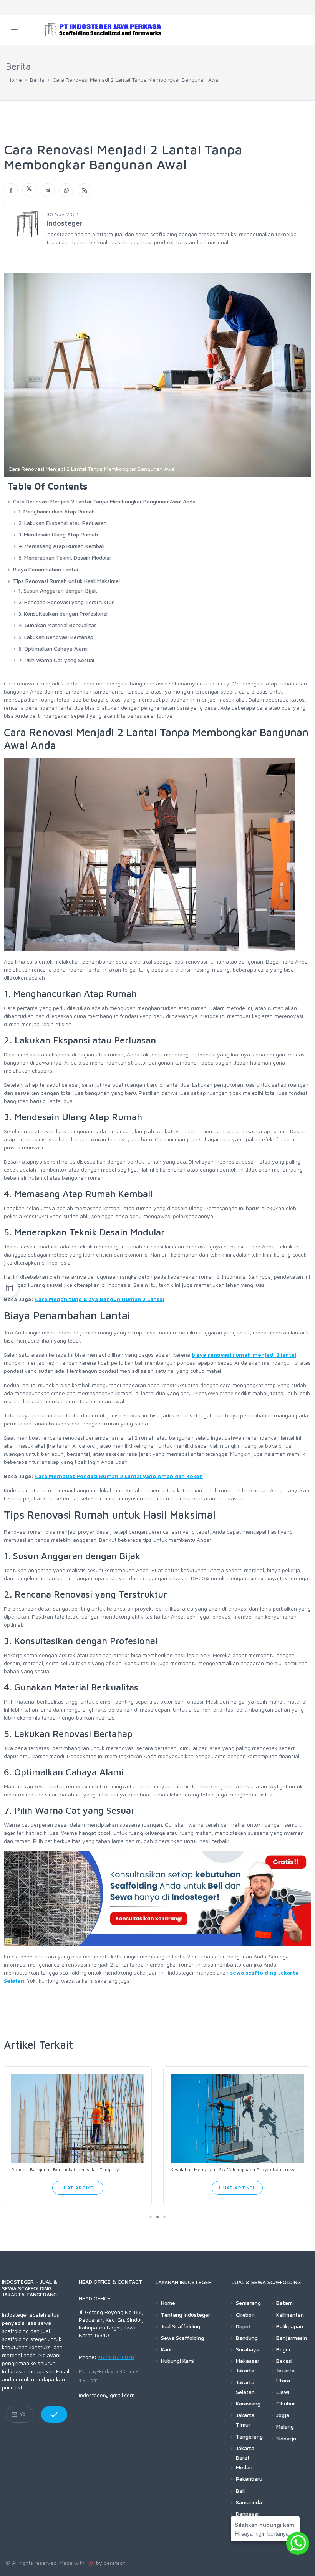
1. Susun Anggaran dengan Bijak (58, 590)
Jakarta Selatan (245, 2387)
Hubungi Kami (178, 2361)
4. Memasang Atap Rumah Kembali (61, 546)
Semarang (248, 2303)
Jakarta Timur (245, 2420)
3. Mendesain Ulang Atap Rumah (58, 534)
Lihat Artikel (78, 2188)
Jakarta (245, 2370)
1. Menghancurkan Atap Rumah (57, 511)
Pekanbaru (249, 2479)
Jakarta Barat (245, 2453)
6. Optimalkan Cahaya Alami (53, 648)
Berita (37, 80)
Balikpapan (290, 2326)
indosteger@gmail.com (107, 2395)
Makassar (248, 2361)
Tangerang (249, 2436)
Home (15, 80)
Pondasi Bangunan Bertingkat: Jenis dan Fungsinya (66, 2170)
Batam (284, 2303)
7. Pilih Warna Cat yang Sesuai (56, 660)
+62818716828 (116, 2357)
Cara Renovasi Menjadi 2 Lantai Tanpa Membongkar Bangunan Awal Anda (104, 501)
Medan (244, 2467)
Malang (285, 2426)
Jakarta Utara (285, 2375)
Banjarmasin (292, 2338)
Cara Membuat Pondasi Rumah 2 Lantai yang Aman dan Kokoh (119, 1476)
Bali (240, 2491)
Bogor (283, 2349)
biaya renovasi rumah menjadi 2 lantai (244, 1355)
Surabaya (248, 2349)
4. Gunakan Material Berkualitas (58, 625)
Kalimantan (290, 2315)
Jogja (283, 2415)
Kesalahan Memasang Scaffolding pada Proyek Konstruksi (233, 2170)
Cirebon (245, 2315)
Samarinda (249, 2502)
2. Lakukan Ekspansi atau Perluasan (63, 523)
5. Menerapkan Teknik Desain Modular (65, 557)
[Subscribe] (54, 2414)
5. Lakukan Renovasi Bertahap (56, 637)
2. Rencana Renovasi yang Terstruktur (66, 602)
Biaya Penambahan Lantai (46, 569)
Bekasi (284, 2361)
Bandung (247, 2338)
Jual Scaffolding (181, 2326)
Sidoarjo (286, 2438)
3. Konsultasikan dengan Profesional (63, 613)
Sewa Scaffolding (182, 2338)
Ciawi (283, 2392)
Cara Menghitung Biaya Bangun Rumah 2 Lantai (99, 1299)
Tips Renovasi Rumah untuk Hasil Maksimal (66, 581)
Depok (244, 2326)
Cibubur (286, 2403)
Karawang (248, 2403)
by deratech (109, 2563)
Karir (167, 2349)
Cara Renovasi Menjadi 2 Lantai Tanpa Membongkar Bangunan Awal (136, 80)
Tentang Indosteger (186, 2315)
